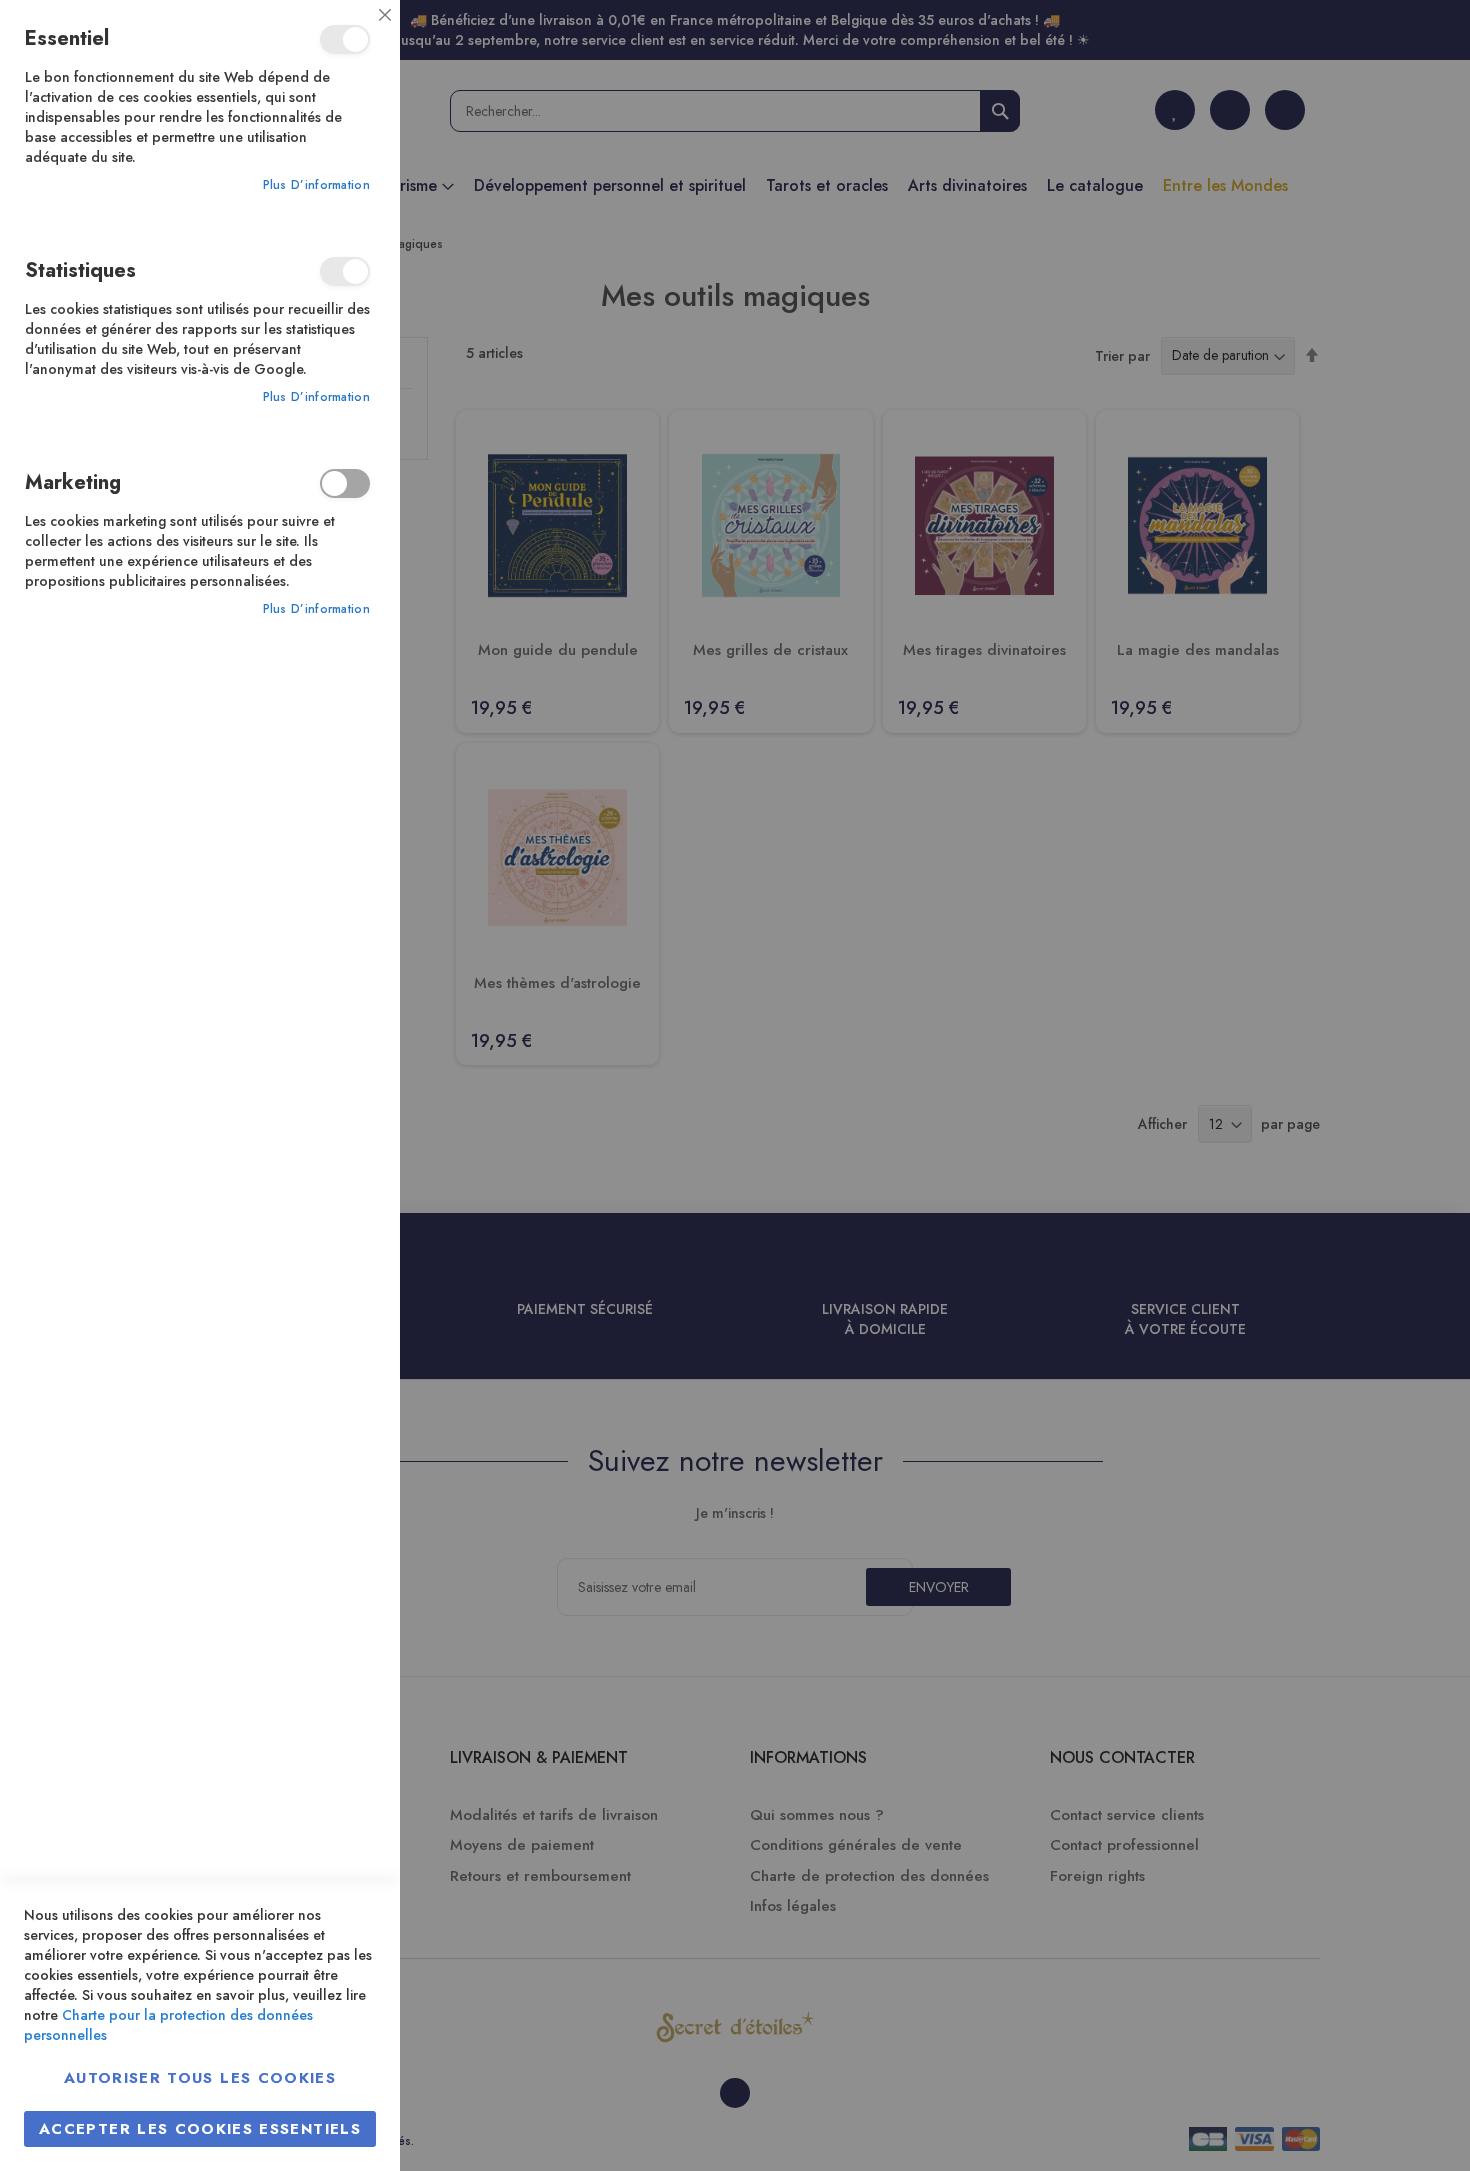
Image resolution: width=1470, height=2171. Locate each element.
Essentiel (345, 39)
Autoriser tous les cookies (200, 2078)
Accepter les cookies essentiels (200, 2129)
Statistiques (345, 271)
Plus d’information (316, 185)
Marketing (345, 483)
